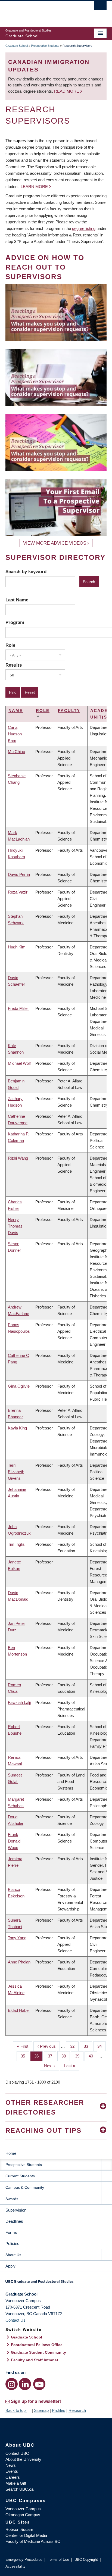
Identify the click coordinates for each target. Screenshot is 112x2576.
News (11, 2465)
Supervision (16, 2210)
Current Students (20, 2176)
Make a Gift (16, 2483)
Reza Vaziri (18, 892)
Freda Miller (18, 1008)
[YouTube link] (39, 2384)
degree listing (84, 228)
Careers (13, 2477)
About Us (13, 2255)
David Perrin (19, 874)
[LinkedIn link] (25, 2384)
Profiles (59, 2410)
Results (14, 665)
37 (52, 2056)
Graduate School (17, 46)
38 (66, 2056)
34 (102, 2046)
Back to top (16, 2410)
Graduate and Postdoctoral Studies (56, 2283)
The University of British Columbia (41, 11)
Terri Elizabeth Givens (16, 1472)
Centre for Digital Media (26, 2535)
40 (93, 2056)
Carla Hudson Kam (15, 734)
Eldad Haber (19, 2010)
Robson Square (19, 2529)
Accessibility (15, 2566)
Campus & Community (25, 2187)
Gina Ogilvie (19, 1386)
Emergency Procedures (24, 2560)
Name (16, 711)
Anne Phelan (19, 1962)
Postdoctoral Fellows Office (37, 2345)
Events (12, 2471)
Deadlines (14, 2221)
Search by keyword (26, 572)
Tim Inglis (16, 1544)
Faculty (69, 711)
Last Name (17, 600)
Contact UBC (17, 2453)
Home (11, 2153)
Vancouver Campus (23, 2509)
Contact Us (15, 2320)
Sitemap (41, 2410)
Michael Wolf (19, 1063)
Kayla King (17, 1428)
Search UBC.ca (19, 2489)
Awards (12, 2199)
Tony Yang (17, 1938)
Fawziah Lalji (19, 1702)
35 (25, 2056)
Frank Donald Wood (14, 1841)
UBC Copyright (86, 2560)
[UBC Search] (100, 7)
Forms (11, 2232)
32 (74, 2046)
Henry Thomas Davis (15, 1226)
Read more (67, 91)
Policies (12, 2244)
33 (88, 2046)
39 (79, 2056)
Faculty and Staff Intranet (35, 2360)
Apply (10, 2266)
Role (10, 645)
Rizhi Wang (18, 1158)
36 (38, 2056)
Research (77, 2410)
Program (15, 622)
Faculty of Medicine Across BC (33, 2541)
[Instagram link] (12, 2384)
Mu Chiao (16, 752)
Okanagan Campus (23, 2515)
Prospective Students (45, 46)
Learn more (34, 187)
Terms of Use (58, 2560)
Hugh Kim (17, 947)
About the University (23, 2459)
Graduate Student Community (38, 2352)
